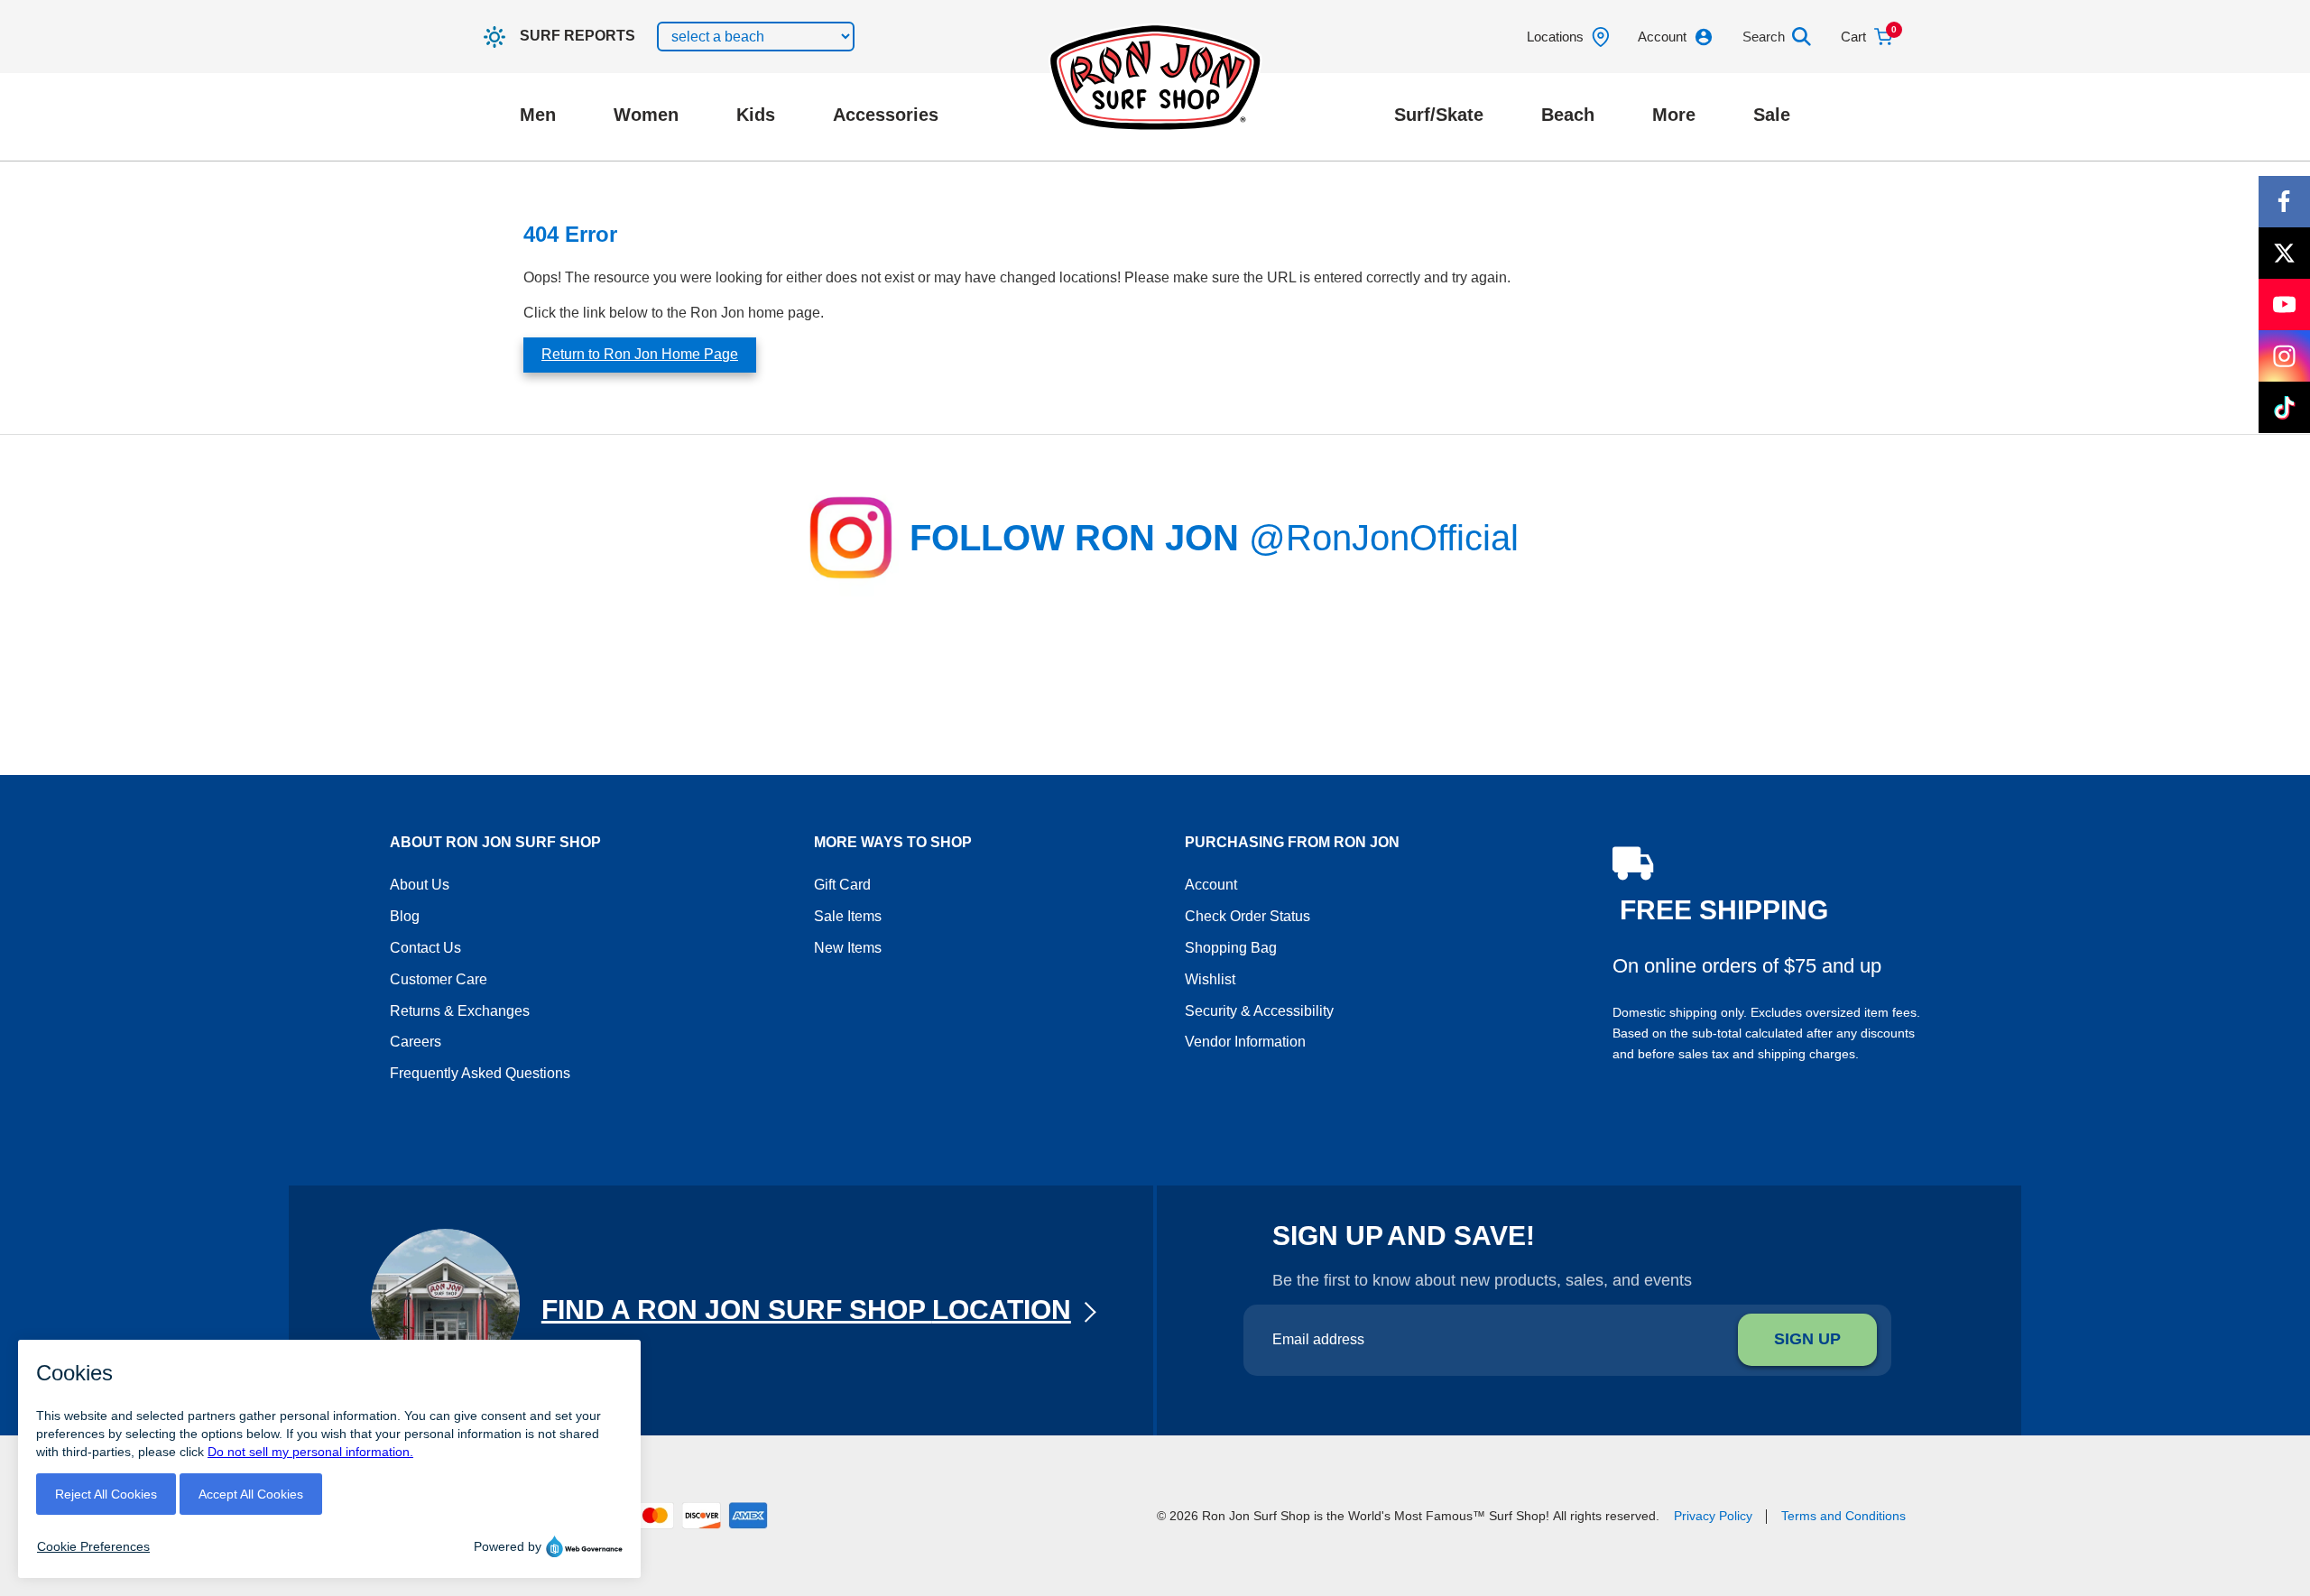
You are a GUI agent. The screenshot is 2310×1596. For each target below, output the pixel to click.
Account (1211, 885)
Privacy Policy (1713, 1516)
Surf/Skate (1439, 115)
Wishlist (1210, 979)
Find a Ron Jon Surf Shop (806, 1310)
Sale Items (848, 916)
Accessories (886, 115)
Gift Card (842, 885)
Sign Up (1807, 1339)
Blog (405, 916)
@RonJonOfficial (1384, 538)
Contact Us (425, 948)
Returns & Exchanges (460, 1011)
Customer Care (439, 979)
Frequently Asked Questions (480, 1073)
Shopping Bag (1231, 948)
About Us (420, 885)
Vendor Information (1245, 1042)
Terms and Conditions (1843, 1516)
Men (538, 115)
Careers (416, 1042)
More (1674, 115)
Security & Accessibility (1259, 1011)
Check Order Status (1247, 916)
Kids (756, 115)
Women (646, 115)
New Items (848, 948)
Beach (1568, 115)
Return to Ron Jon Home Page (640, 354)
